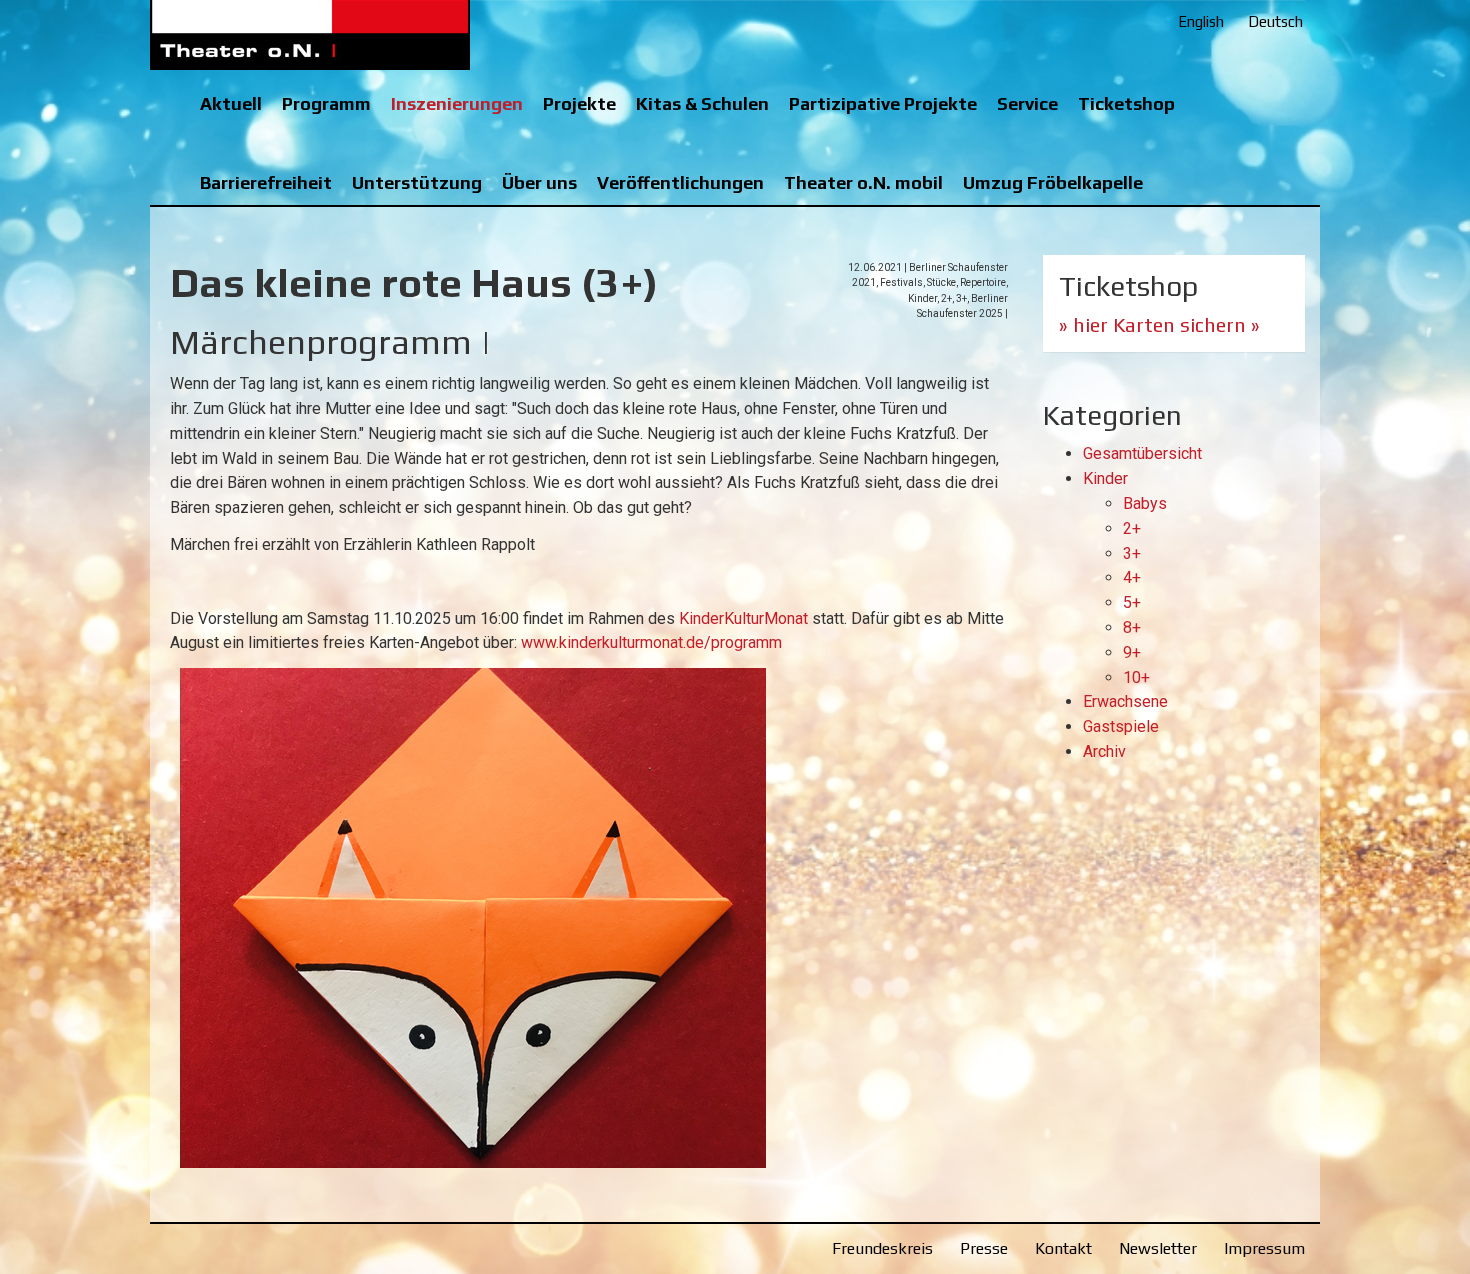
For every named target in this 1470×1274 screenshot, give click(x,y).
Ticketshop (1126, 103)
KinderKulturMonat (743, 618)
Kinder (1105, 478)
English (1201, 21)
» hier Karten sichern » (1159, 324)
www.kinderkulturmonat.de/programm (651, 642)
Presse (984, 1248)
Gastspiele (1121, 726)
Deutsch (1275, 21)
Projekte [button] (579, 103)
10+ (1136, 677)
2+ (1132, 528)
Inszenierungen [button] (457, 103)
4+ (1132, 577)
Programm (326, 103)
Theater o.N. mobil (863, 182)
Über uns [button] (539, 182)
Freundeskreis (882, 1248)
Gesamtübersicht (1142, 453)
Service (1027, 103)
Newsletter (1158, 1248)
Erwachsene (1125, 701)
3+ (1132, 553)
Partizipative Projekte (883, 103)
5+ (1132, 602)
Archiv (1104, 751)
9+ (1132, 652)
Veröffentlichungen (680, 182)
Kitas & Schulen (702, 103)
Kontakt (1063, 1248)
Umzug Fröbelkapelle (1053, 182)
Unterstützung (417, 182)
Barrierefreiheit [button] (266, 182)
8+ (1132, 627)
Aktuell (231, 103)
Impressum (1264, 1248)
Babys (1145, 503)
